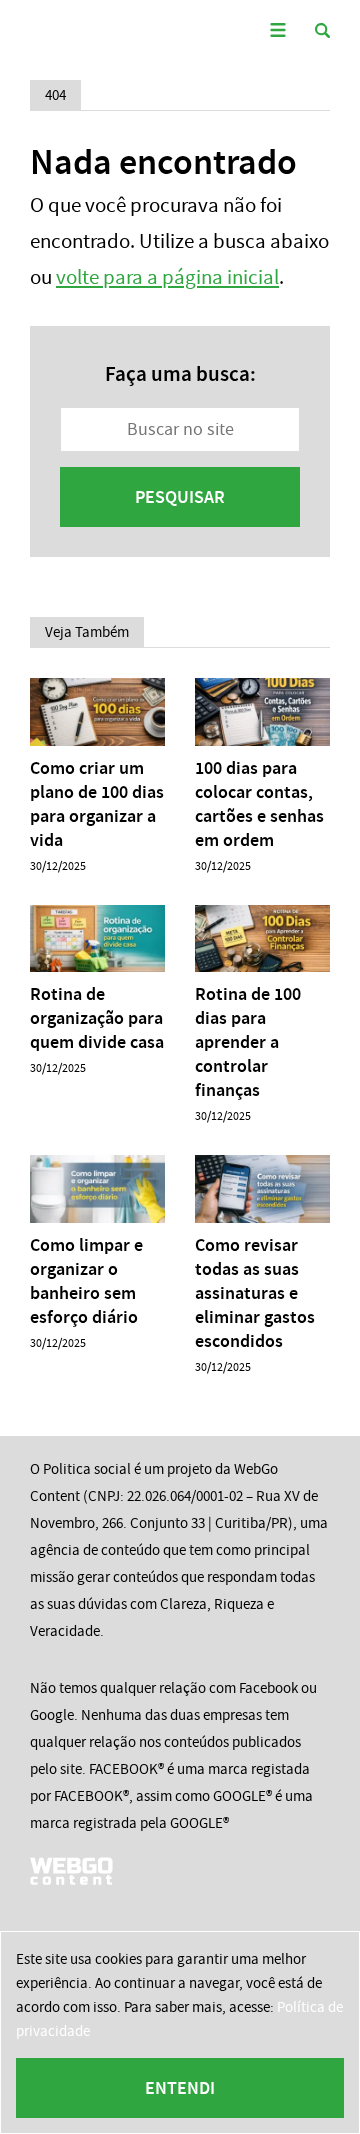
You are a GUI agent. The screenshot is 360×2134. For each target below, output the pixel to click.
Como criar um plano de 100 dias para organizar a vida (97, 804)
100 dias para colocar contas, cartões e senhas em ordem (259, 804)
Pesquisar (180, 497)
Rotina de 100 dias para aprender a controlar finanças (248, 1042)
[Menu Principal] (277, 30)
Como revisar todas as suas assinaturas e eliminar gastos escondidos (255, 1293)
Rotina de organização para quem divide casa (97, 1018)
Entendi (180, 2088)
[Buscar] (322, 30)
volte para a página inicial (167, 277)
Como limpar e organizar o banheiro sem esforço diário (86, 1281)
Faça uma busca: (180, 374)
